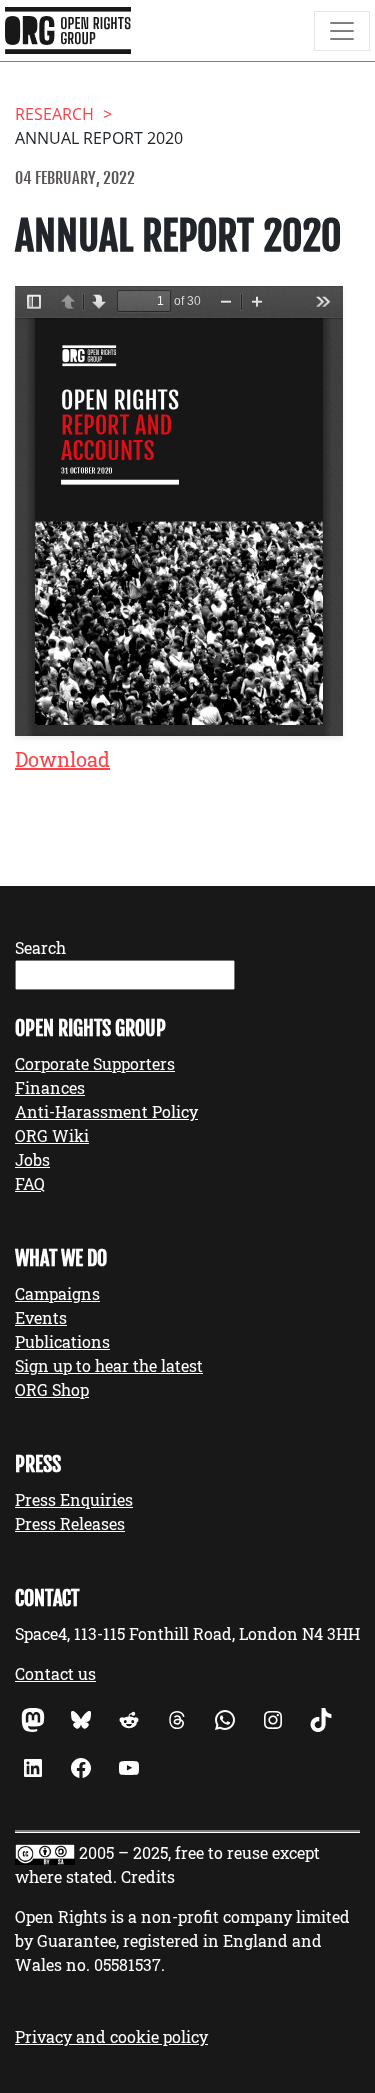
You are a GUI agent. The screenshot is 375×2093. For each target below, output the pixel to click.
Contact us (55, 1673)
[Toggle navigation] (342, 31)
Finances (50, 1087)
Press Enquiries (74, 1499)
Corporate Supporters (95, 1063)
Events (41, 1317)
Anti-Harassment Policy (106, 1111)
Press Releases (70, 1523)
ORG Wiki (52, 1135)
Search (40, 947)
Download (62, 759)
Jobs (32, 1159)
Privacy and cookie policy (111, 2036)
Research (54, 114)
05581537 (127, 1964)
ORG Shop (52, 1389)
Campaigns (57, 1293)
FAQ (30, 1183)
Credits (148, 1876)
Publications (62, 1341)
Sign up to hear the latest (109, 1365)
